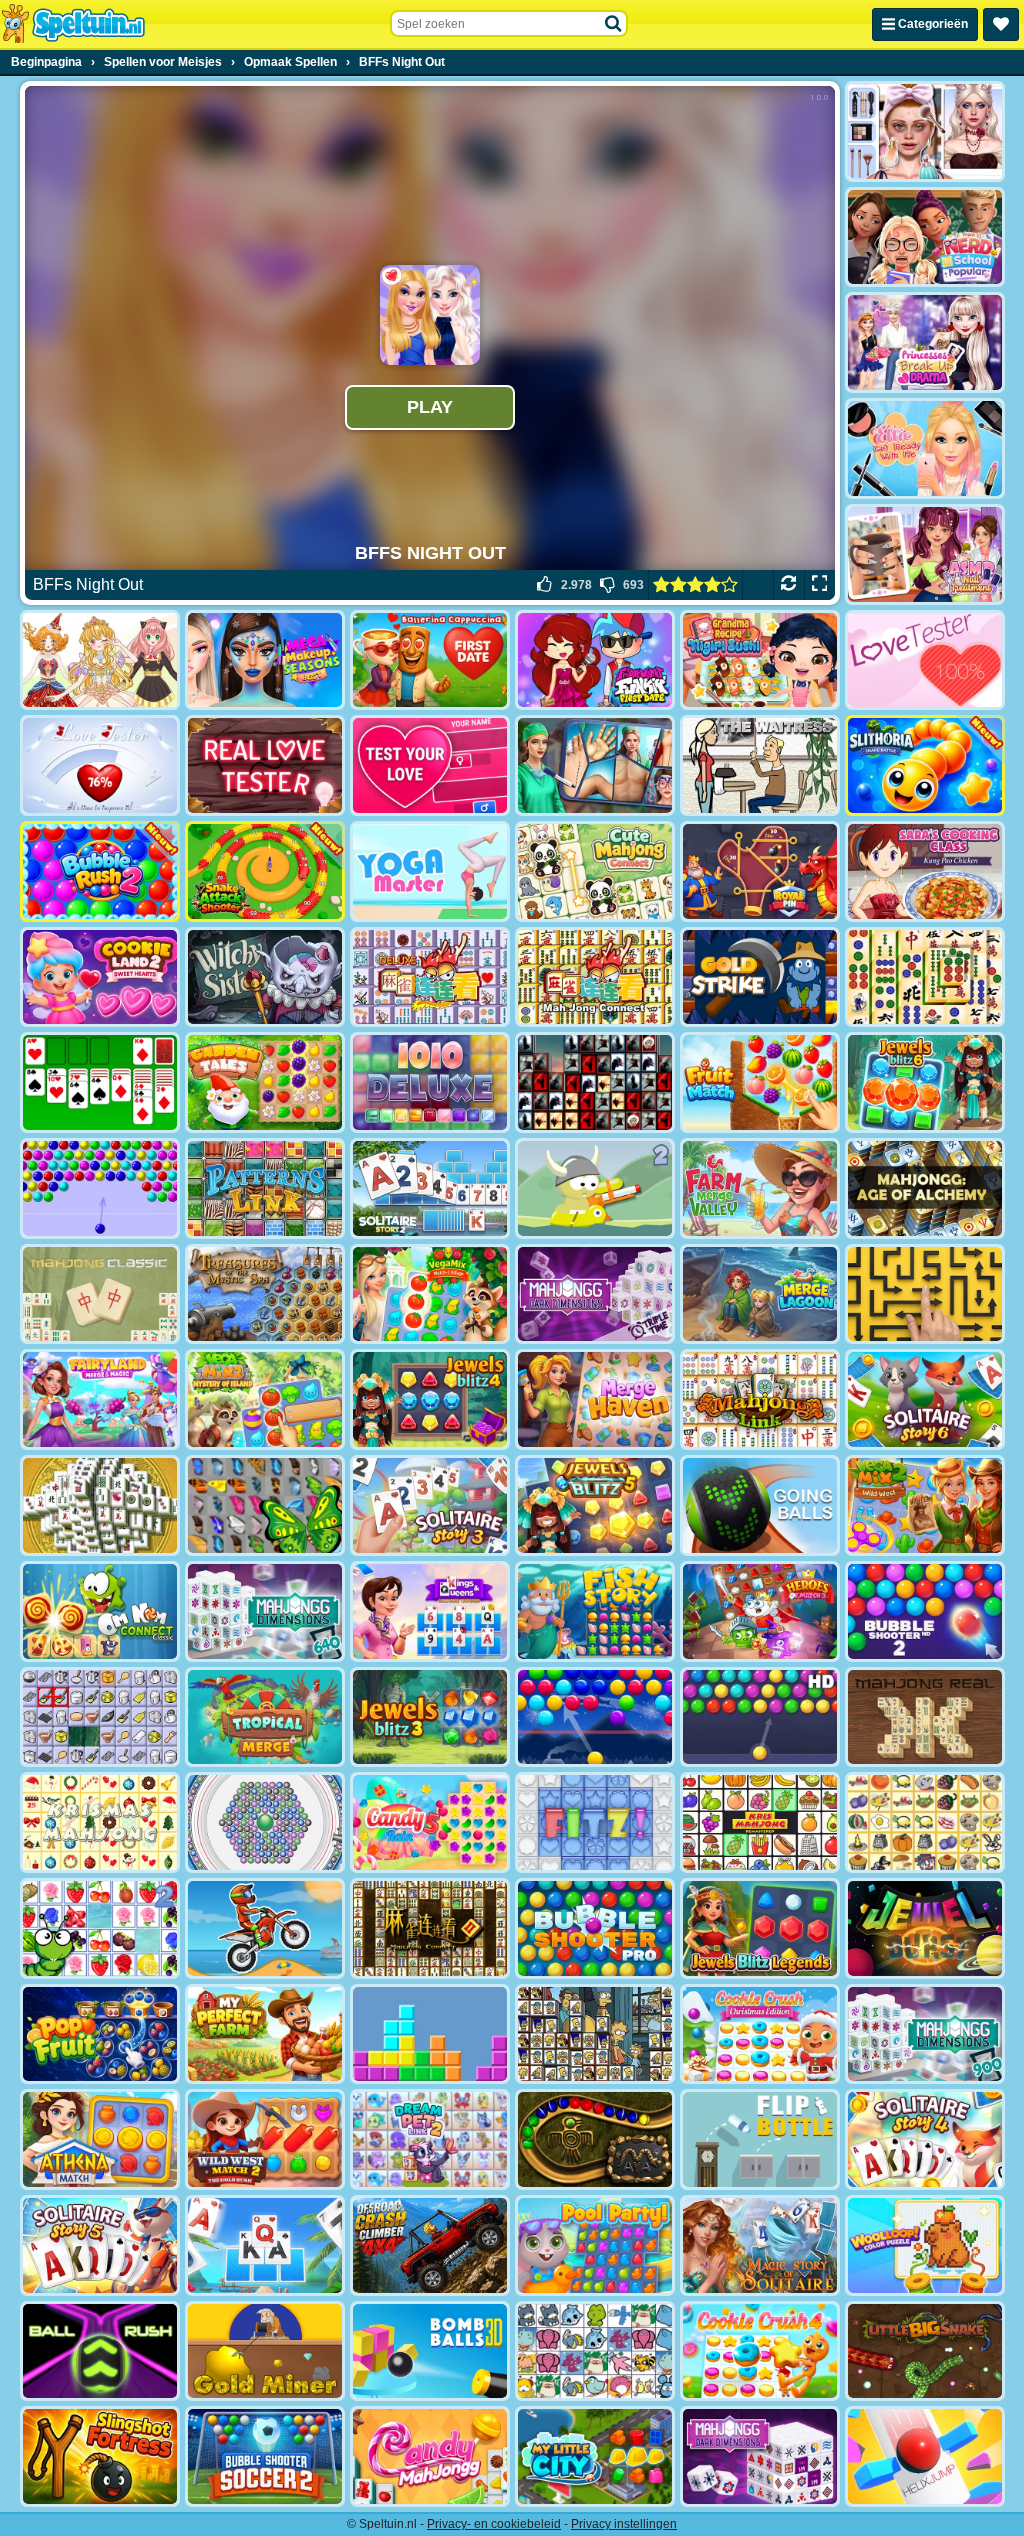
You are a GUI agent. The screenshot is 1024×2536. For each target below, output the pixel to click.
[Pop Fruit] (100, 2034)
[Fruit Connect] (100, 1928)
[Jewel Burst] (925, 1928)
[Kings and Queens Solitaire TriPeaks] (430, 1611)
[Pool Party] (595, 2245)
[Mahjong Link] (760, 1399)
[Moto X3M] (265, 1928)
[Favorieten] (1001, 24)
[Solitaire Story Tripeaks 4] (925, 2139)
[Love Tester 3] (430, 765)
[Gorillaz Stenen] (595, 1082)
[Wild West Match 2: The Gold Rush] (265, 2139)
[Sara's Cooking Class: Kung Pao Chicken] (925, 871)
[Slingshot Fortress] (100, 2456)
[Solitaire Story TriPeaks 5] (100, 2245)
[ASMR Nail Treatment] (925, 554)
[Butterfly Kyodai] (265, 1505)
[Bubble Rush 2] (100, 871)
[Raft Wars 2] (595, 1188)
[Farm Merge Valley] (760, 1188)
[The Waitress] (760, 765)
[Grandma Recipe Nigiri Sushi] (760, 660)
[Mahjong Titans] (925, 977)
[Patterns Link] (265, 1188)
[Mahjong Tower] (100, 1505)
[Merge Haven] (595, 1399)
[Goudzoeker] (265, 2351)
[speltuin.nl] (73, 24)
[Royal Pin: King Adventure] (760, 871)
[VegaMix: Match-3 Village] (430, 1294)
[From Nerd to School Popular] (925, 237)
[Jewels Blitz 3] (430, 1717)
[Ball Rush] (100, 2351)
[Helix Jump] (925, 2456)
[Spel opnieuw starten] (788, 585)
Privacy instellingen (624, 2524)
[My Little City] (595, 2456)
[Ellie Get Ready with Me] (925, 448)
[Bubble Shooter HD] (760, 1717)
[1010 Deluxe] (430, 1082)
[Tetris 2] (430, 2034)
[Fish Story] (595, 1611)
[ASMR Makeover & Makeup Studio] (925, 131)
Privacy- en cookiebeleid (494, 2524)
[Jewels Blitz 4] (430, 1399)
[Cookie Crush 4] (760, 2351)
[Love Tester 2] (100, 765)
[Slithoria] (925, 765)
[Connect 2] (100, 1717)
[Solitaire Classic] (100, 1082)
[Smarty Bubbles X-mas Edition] (595, 1717)
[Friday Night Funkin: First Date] (595, 660)
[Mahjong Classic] (100, 1294)
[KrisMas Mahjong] (100, 1822)
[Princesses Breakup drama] (925, 342)
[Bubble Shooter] (100, 1188)
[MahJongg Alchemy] (925, 1188)
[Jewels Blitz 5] (595, 1505)
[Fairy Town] (265, 1822)
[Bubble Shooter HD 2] (925, 1611)
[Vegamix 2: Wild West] (925, 1505)
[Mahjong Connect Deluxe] (430, 977)
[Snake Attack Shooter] (265, 871)
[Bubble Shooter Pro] (595, 1928)
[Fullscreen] (819, 585)
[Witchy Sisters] (265, 977)
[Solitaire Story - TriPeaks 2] (430, 1188)
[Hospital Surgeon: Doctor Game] (595, 765)
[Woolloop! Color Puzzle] (925, 2245)
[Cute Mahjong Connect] (595, 871)
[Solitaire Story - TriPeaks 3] (430, 1505)
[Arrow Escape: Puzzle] (925, 1294)
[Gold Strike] (760, 977)
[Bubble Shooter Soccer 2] (265, 2456)
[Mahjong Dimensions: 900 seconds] (925, 2034)
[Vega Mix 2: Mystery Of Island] (265, 1399)
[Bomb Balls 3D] (430, 2351)
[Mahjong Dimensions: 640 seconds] (265, 1611)
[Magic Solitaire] (760, 2245)
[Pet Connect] (595, 2351)
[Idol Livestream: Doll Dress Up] (100, 660)
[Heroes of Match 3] (760, 1611)
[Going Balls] (760, 1505)
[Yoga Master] (430, 871)
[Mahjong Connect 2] (430, 1928)
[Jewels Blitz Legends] (760, 1928)
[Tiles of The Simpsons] (595, 2034)
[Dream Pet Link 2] (430, 2139)
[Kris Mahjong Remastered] (760, 1822)
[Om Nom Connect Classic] (100, 1611)
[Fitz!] (595, 1822)
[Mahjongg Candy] (430, 2456)
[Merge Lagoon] (760, 1294)
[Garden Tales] (265, 1082)
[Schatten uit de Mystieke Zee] (265, 1294)
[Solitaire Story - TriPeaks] (265, 2245)
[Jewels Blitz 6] (925, 1082)
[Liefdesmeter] (925, 660)
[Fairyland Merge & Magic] (100, 1399)
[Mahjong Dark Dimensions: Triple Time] (595, 1294)
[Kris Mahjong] (925, 1822)
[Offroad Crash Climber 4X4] (430, 2245)
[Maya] (595, 2139)
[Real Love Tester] (265, 765)
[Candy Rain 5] (430, 1822)
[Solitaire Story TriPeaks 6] (925, 1399)
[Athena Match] (100, 2139)
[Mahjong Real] (925, 1717)
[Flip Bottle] (760, 2139)
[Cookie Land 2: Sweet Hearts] (100, 977)
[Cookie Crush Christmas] (760, 2034)
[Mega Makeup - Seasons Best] (265, 660)
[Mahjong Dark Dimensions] (760, 2456)
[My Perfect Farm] (265, 2034)
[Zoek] (614, 24)
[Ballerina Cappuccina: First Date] (430, 660)
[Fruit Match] (760, 1082)
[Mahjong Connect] (595, 977)
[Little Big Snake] (925, 2351)
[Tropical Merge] (265, 1717)
